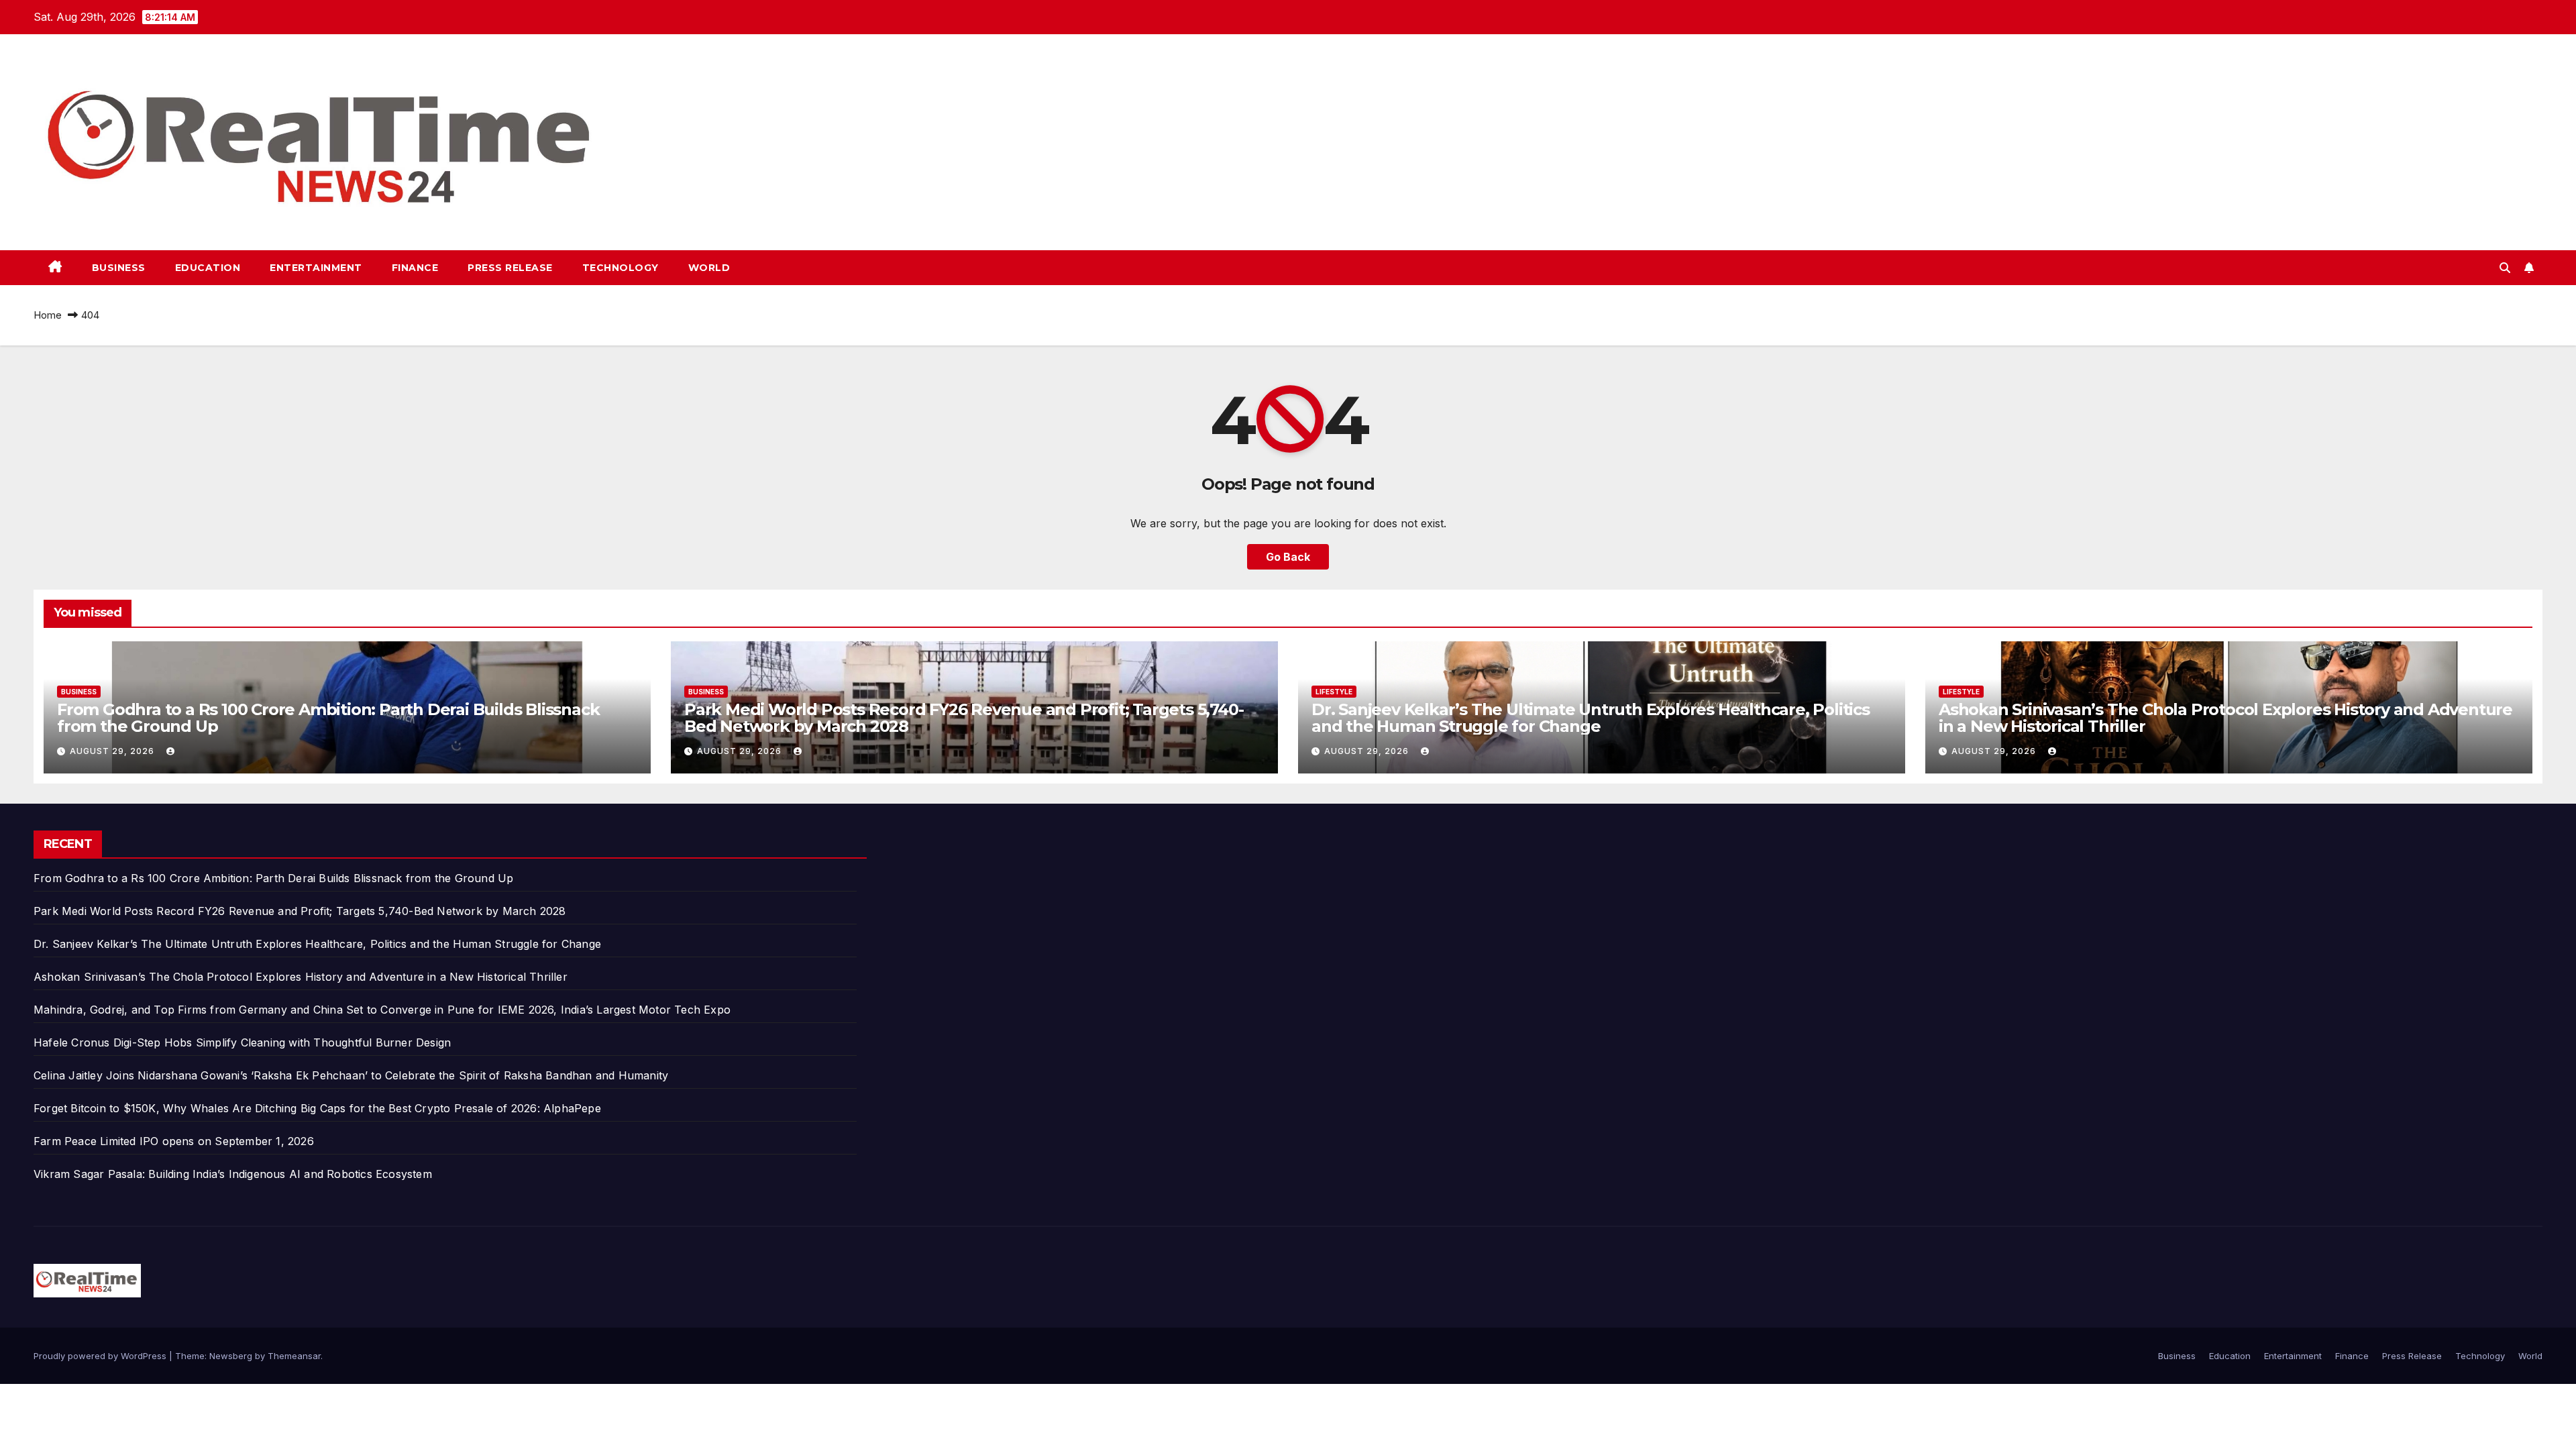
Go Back (1288, 557)
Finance (415, 268)
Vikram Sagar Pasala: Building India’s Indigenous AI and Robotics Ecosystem (233, 1174)
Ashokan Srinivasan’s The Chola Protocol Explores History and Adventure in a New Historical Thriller (2225, 718)
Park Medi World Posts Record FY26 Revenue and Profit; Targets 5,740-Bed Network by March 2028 (964, 718)
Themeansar (294, 1356)
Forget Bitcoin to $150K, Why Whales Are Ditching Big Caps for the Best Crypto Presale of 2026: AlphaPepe (317, 1108)
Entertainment (316, 268)
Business (119, 268)
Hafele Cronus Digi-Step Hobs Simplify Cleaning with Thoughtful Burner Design (242, 1042)
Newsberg (231, 1356)
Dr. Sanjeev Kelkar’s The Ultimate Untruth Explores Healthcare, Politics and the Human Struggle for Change (1591, 718)
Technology (621, 268)
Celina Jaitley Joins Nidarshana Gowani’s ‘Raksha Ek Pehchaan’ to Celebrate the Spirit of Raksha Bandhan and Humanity (351, 1075)
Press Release (510, 268)
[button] (2505, 268)
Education (208, 268)
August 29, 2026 (113, 751)
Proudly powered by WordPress (101, 1356)
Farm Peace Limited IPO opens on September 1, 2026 (174, 1141)
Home (48, 315)
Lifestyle (1334, 692)
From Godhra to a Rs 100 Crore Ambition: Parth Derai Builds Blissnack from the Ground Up (328, 718)
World (709, 268)
